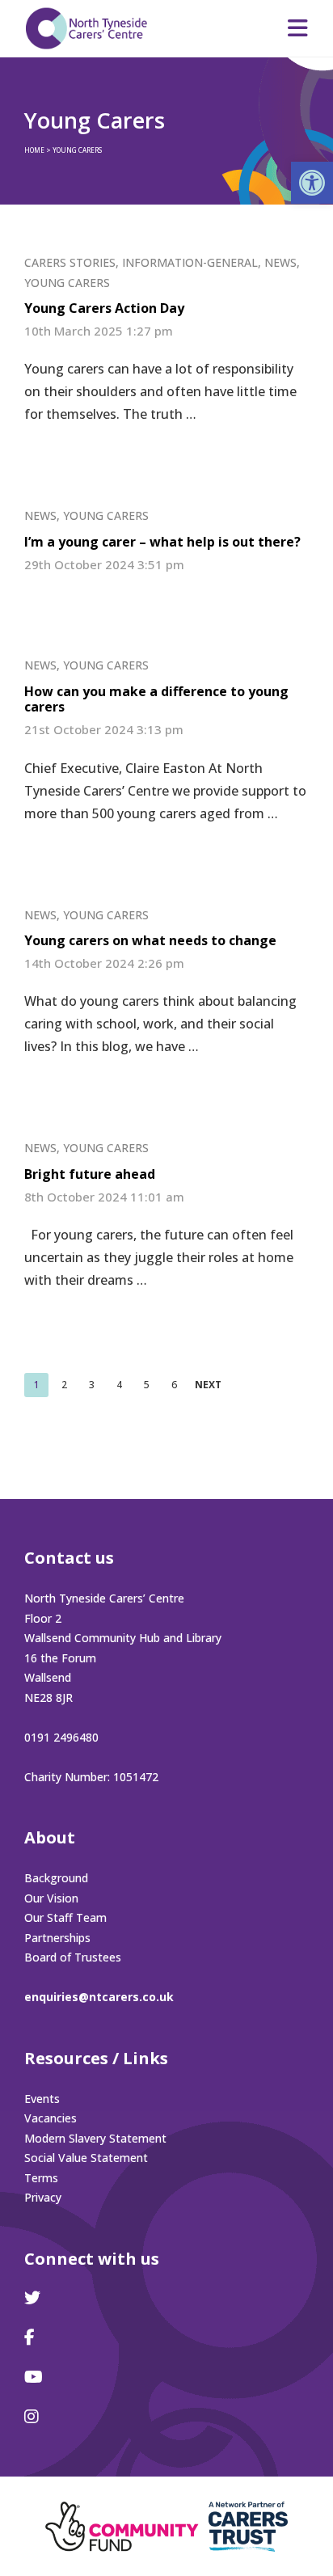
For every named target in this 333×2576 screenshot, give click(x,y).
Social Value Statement (86, 2158)
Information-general (190, 262)
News (280, 262)
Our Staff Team (65, 1917)
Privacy (43, 2197)
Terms (41, 2178)
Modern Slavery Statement (95, 2138)
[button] (312, 183)
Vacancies (51, 2118)
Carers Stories (70, 262)
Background (56, 1878)
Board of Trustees (73, 1957)
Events (42, 2099)
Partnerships (57, 1938)
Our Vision (51, 1898)
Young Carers (67, 283)
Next (208, 1385)
